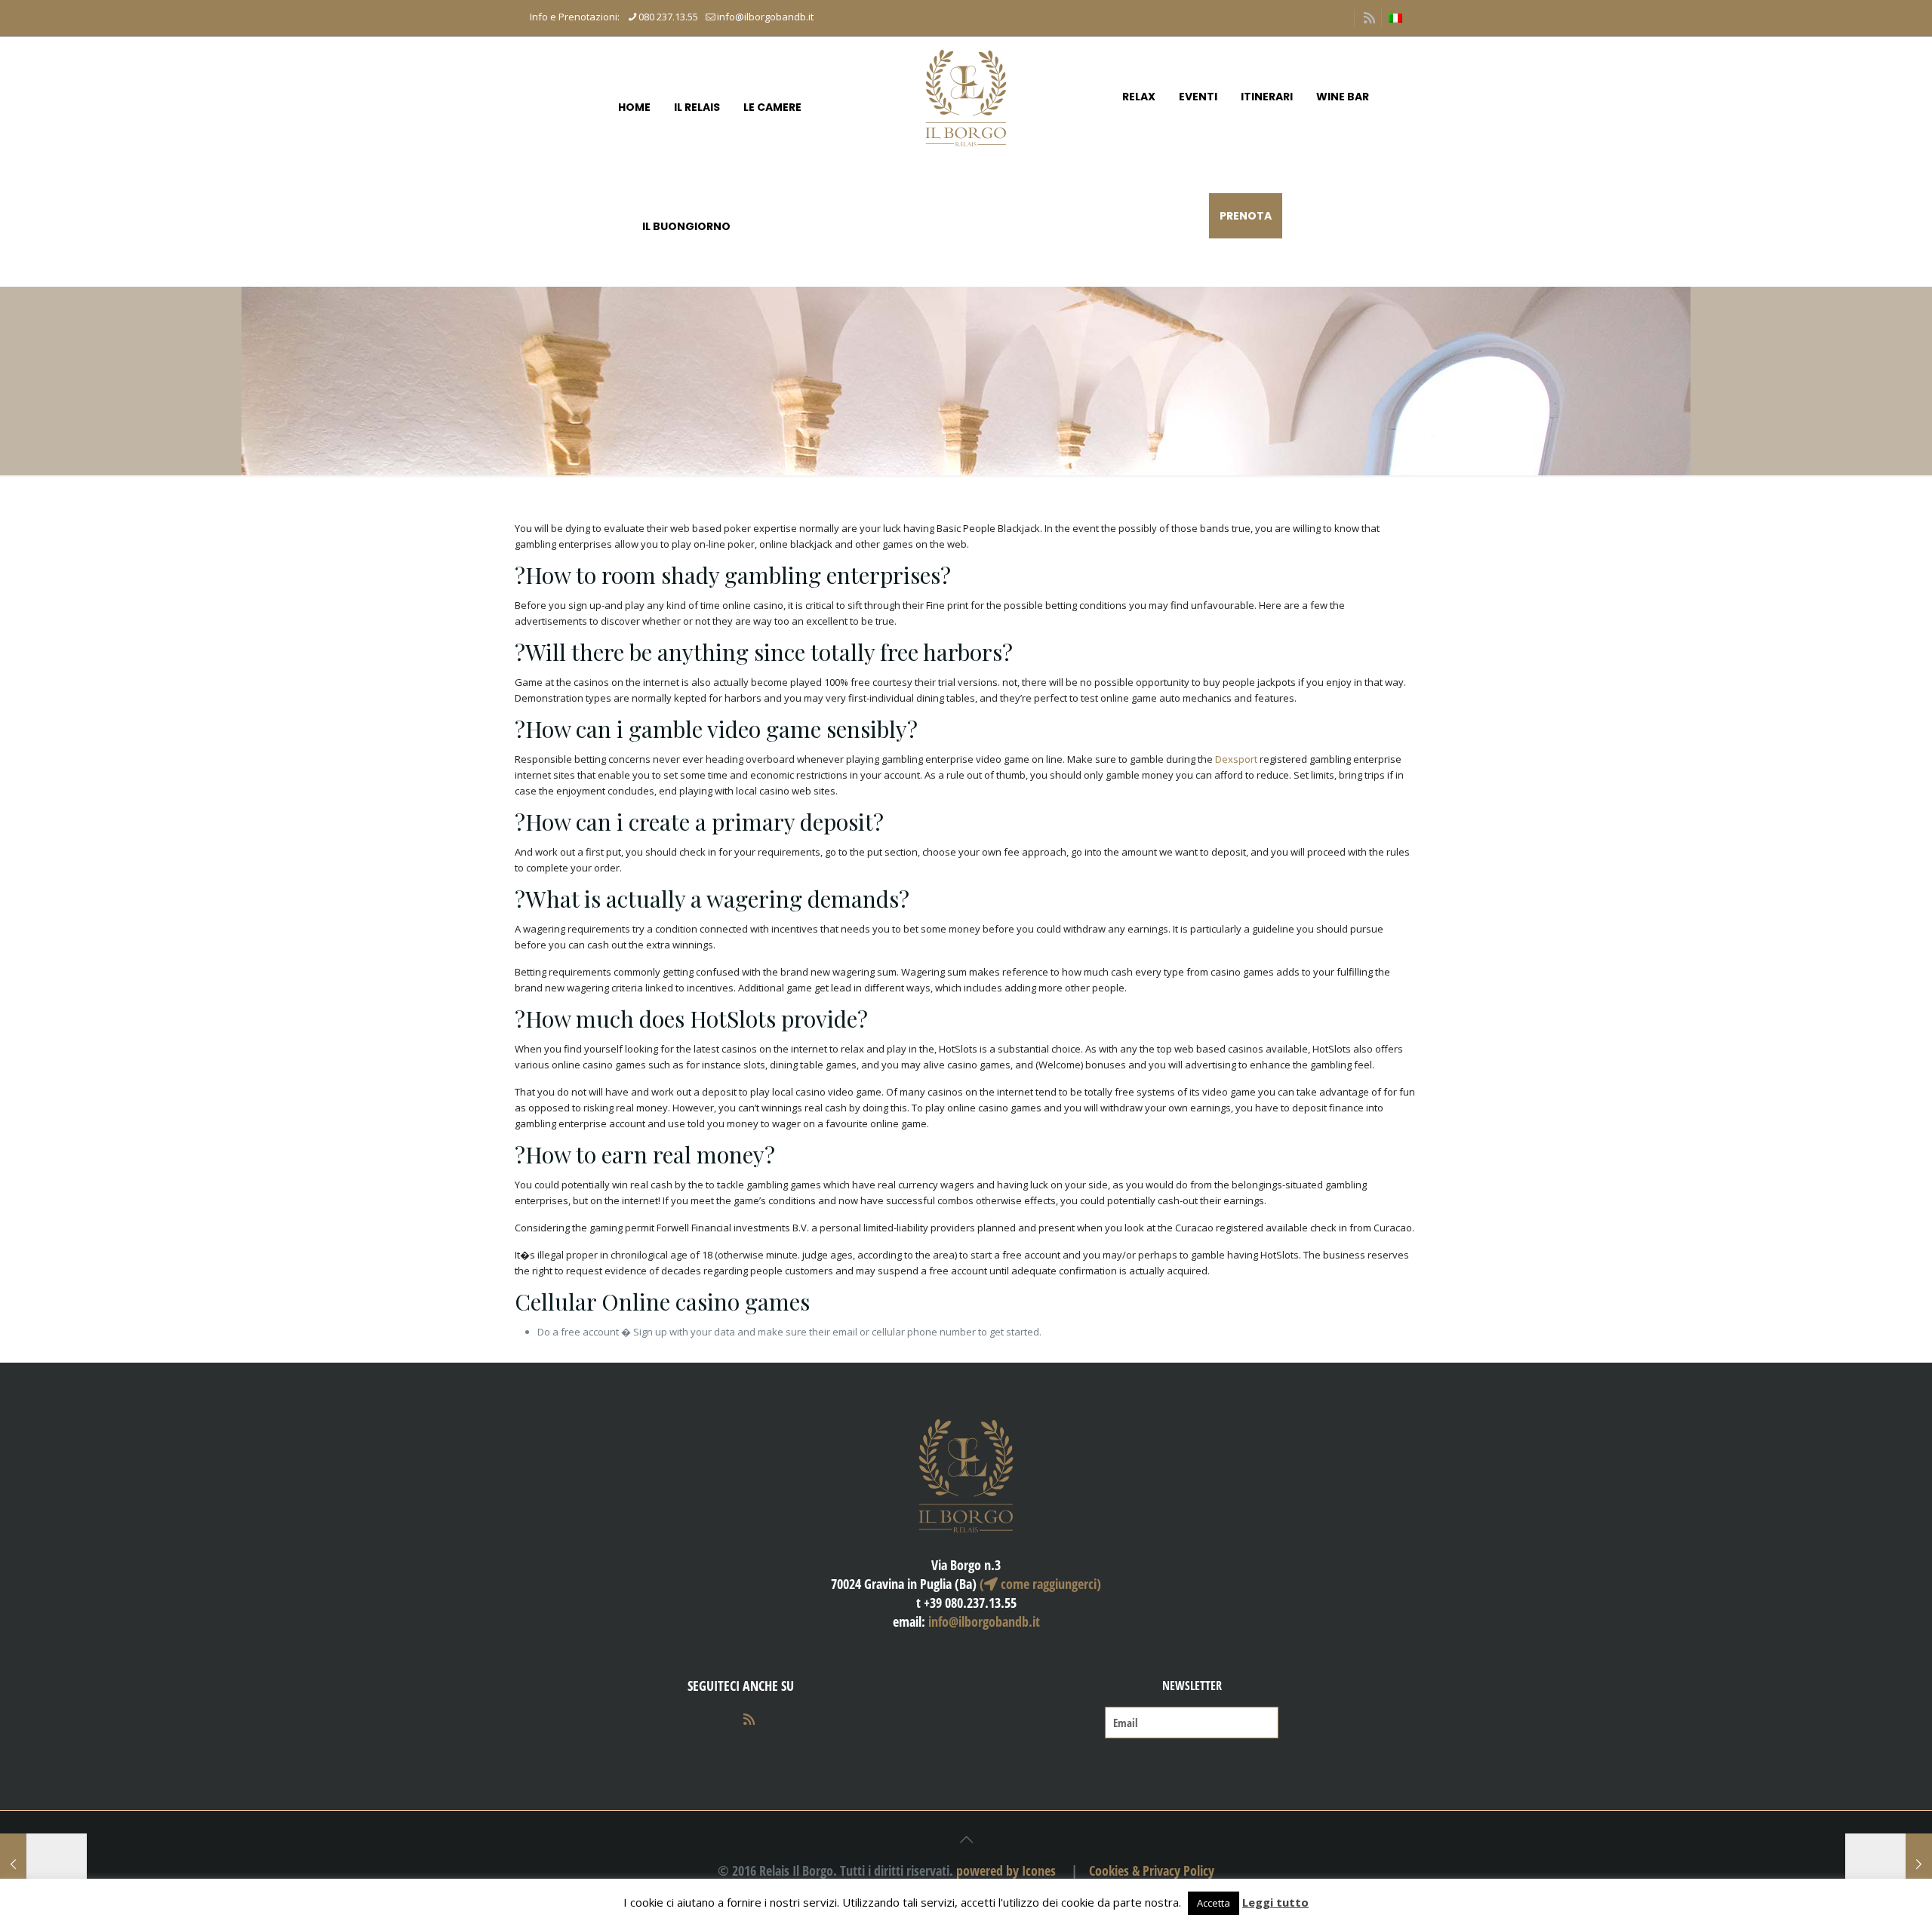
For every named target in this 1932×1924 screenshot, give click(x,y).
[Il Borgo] (966, 97)
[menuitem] (1395, 18)
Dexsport (1236, 759)
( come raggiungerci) (1040, 1584)
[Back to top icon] (966, 1839)
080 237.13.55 (668, 17)
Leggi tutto (1275, 1902)
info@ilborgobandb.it (765, 17)
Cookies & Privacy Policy (1152, 1870)
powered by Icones (1006, 1870)
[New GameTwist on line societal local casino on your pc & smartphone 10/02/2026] (1889, 1864)
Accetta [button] (1214, 1903)
